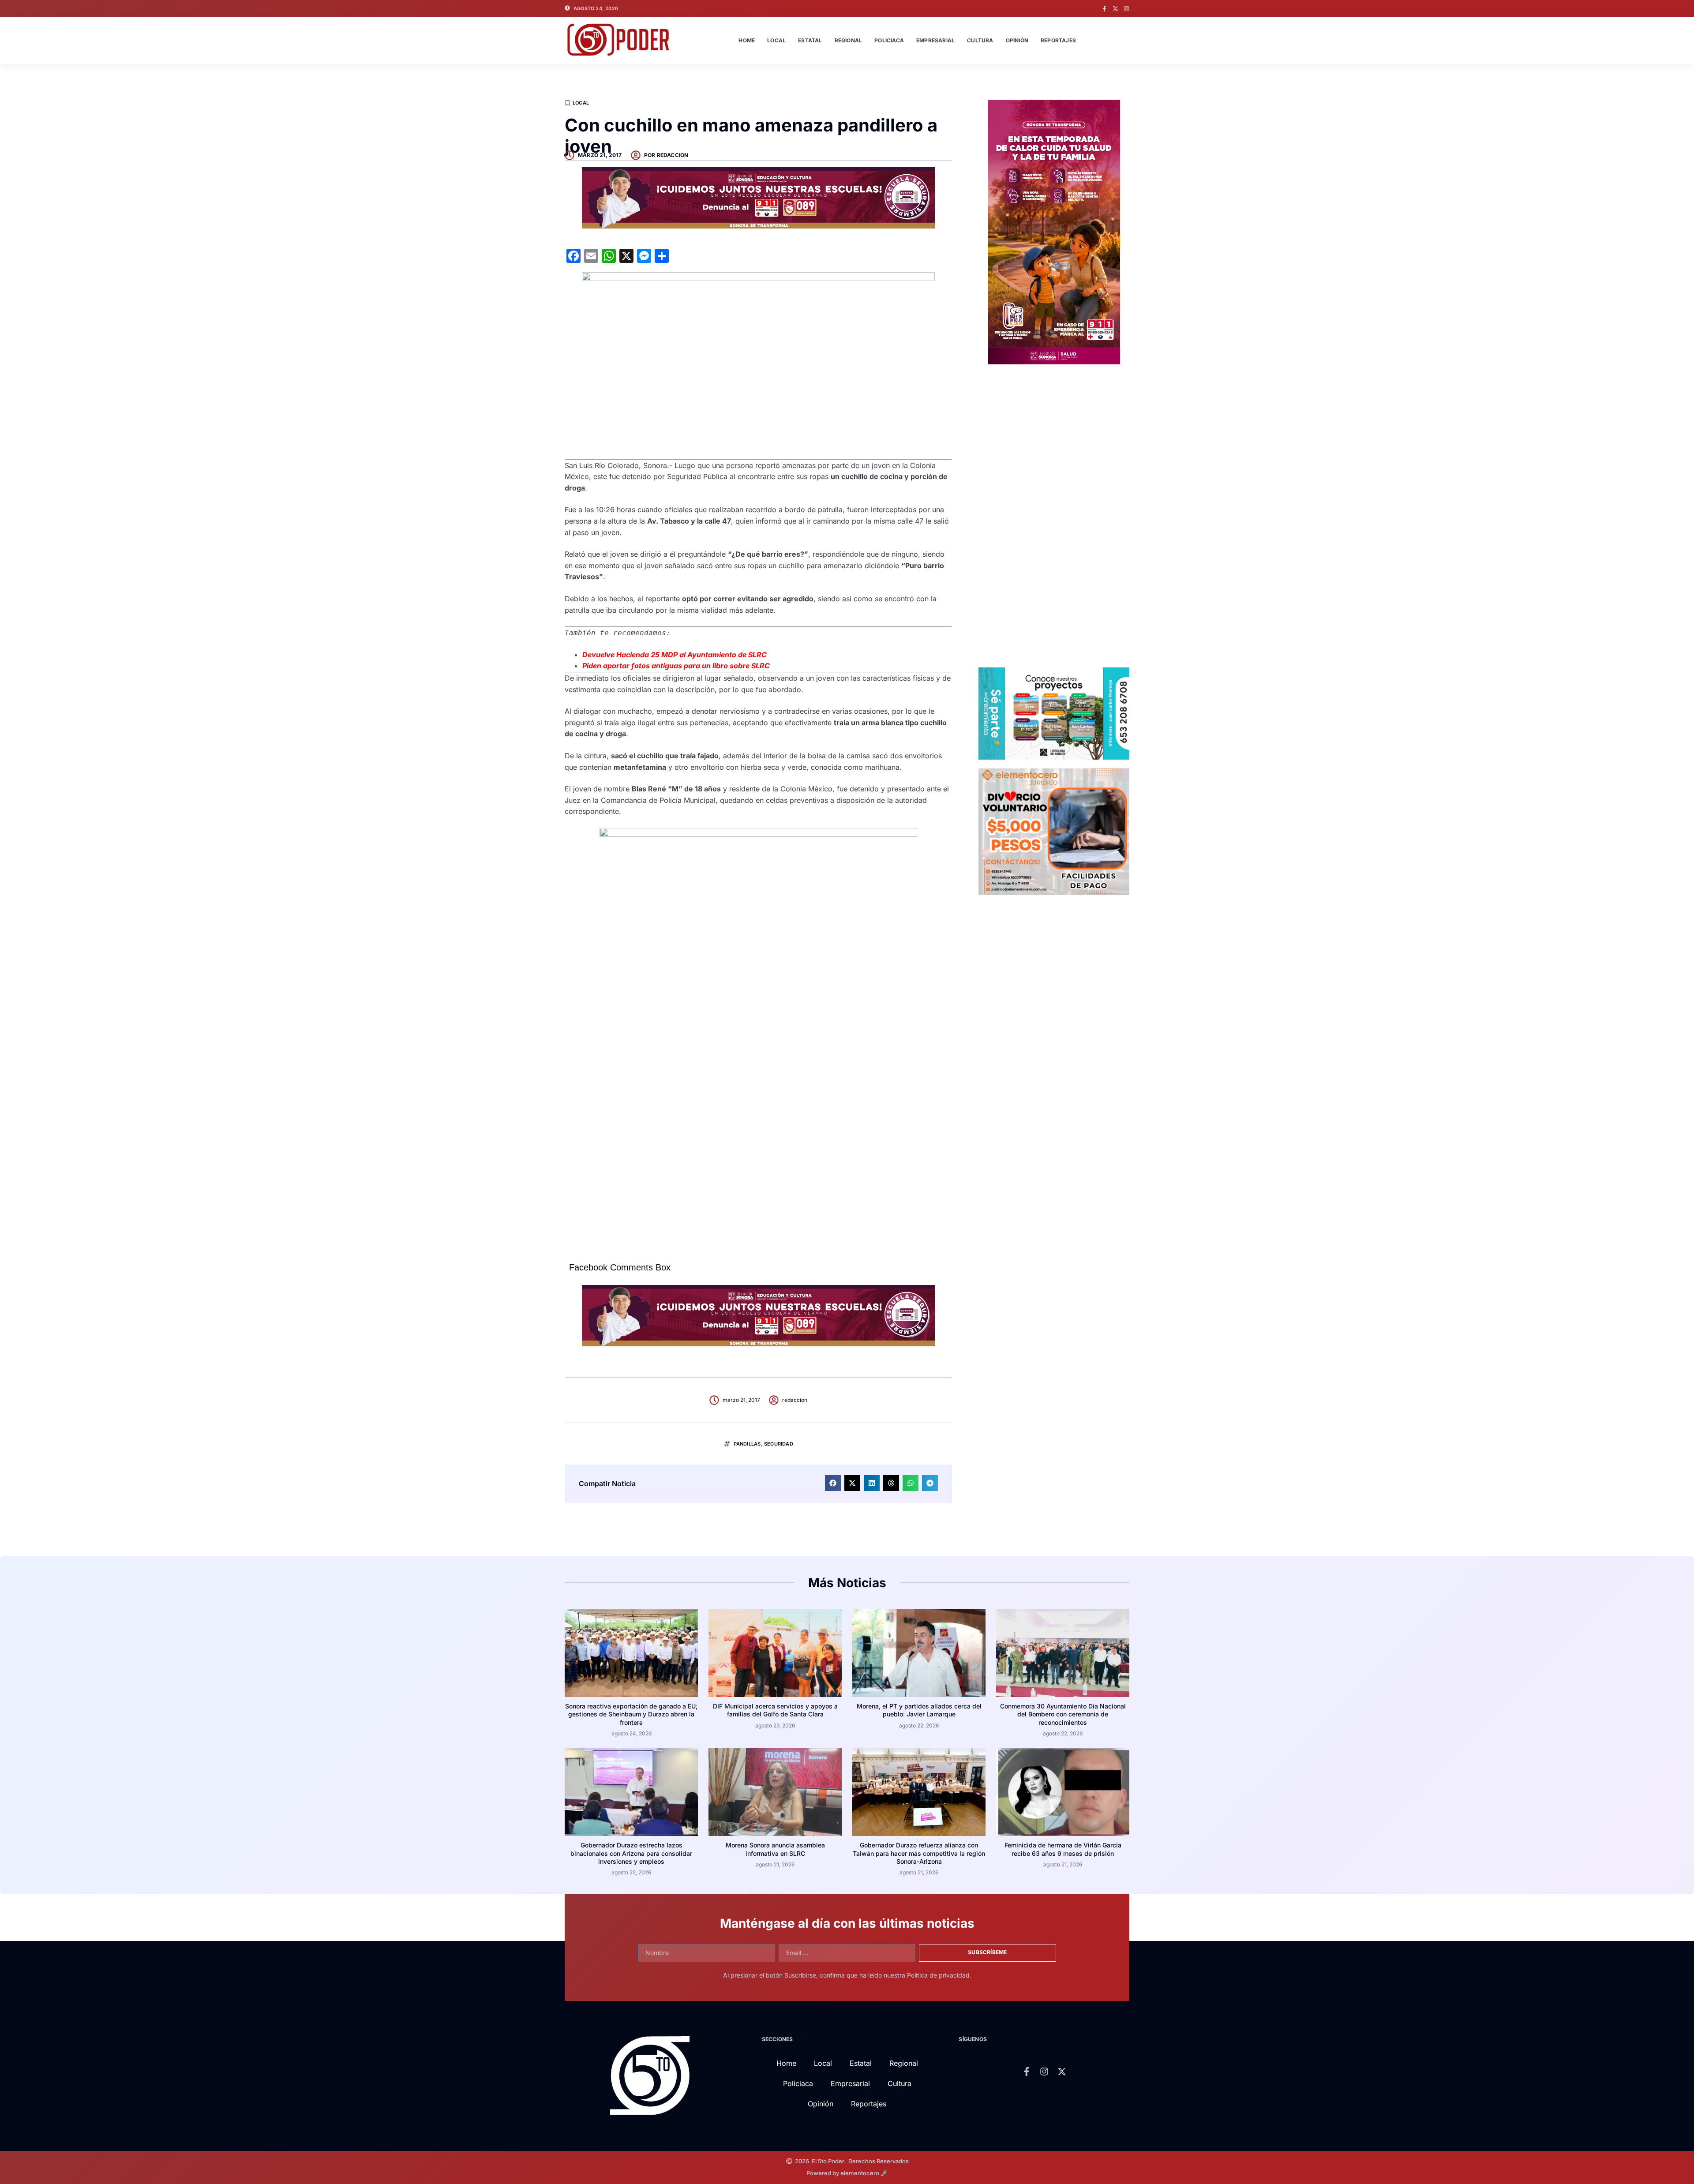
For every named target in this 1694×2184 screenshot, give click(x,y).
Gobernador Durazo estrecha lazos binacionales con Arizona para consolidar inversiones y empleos (631, 1853)
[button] (833, 1483)
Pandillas (747, 1444)
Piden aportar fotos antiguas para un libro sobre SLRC (676, 666)
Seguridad (779, 1444)
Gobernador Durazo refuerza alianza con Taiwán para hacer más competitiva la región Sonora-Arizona (919, 1853)
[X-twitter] (1115, 9)
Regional (849, 40)
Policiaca (889, 40)
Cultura (980, 40)
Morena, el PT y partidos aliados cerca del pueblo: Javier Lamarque (919, 1710)
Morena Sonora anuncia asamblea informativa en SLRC (775, 1849)
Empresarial (935, 40)
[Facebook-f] (1104, 9)
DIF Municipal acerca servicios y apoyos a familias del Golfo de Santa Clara (775, 1710)
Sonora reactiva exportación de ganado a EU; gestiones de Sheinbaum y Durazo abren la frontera (631, 1714)
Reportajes (1058, 40)
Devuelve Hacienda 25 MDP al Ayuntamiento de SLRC (675, 655)
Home (747, 40)
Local (776, 40)
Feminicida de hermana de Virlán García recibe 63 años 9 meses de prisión (1063, 1849)
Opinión (1017, 40)
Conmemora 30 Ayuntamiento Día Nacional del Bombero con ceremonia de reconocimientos (1063, 1714)
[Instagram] (1126, 9)
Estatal (810, 40)
